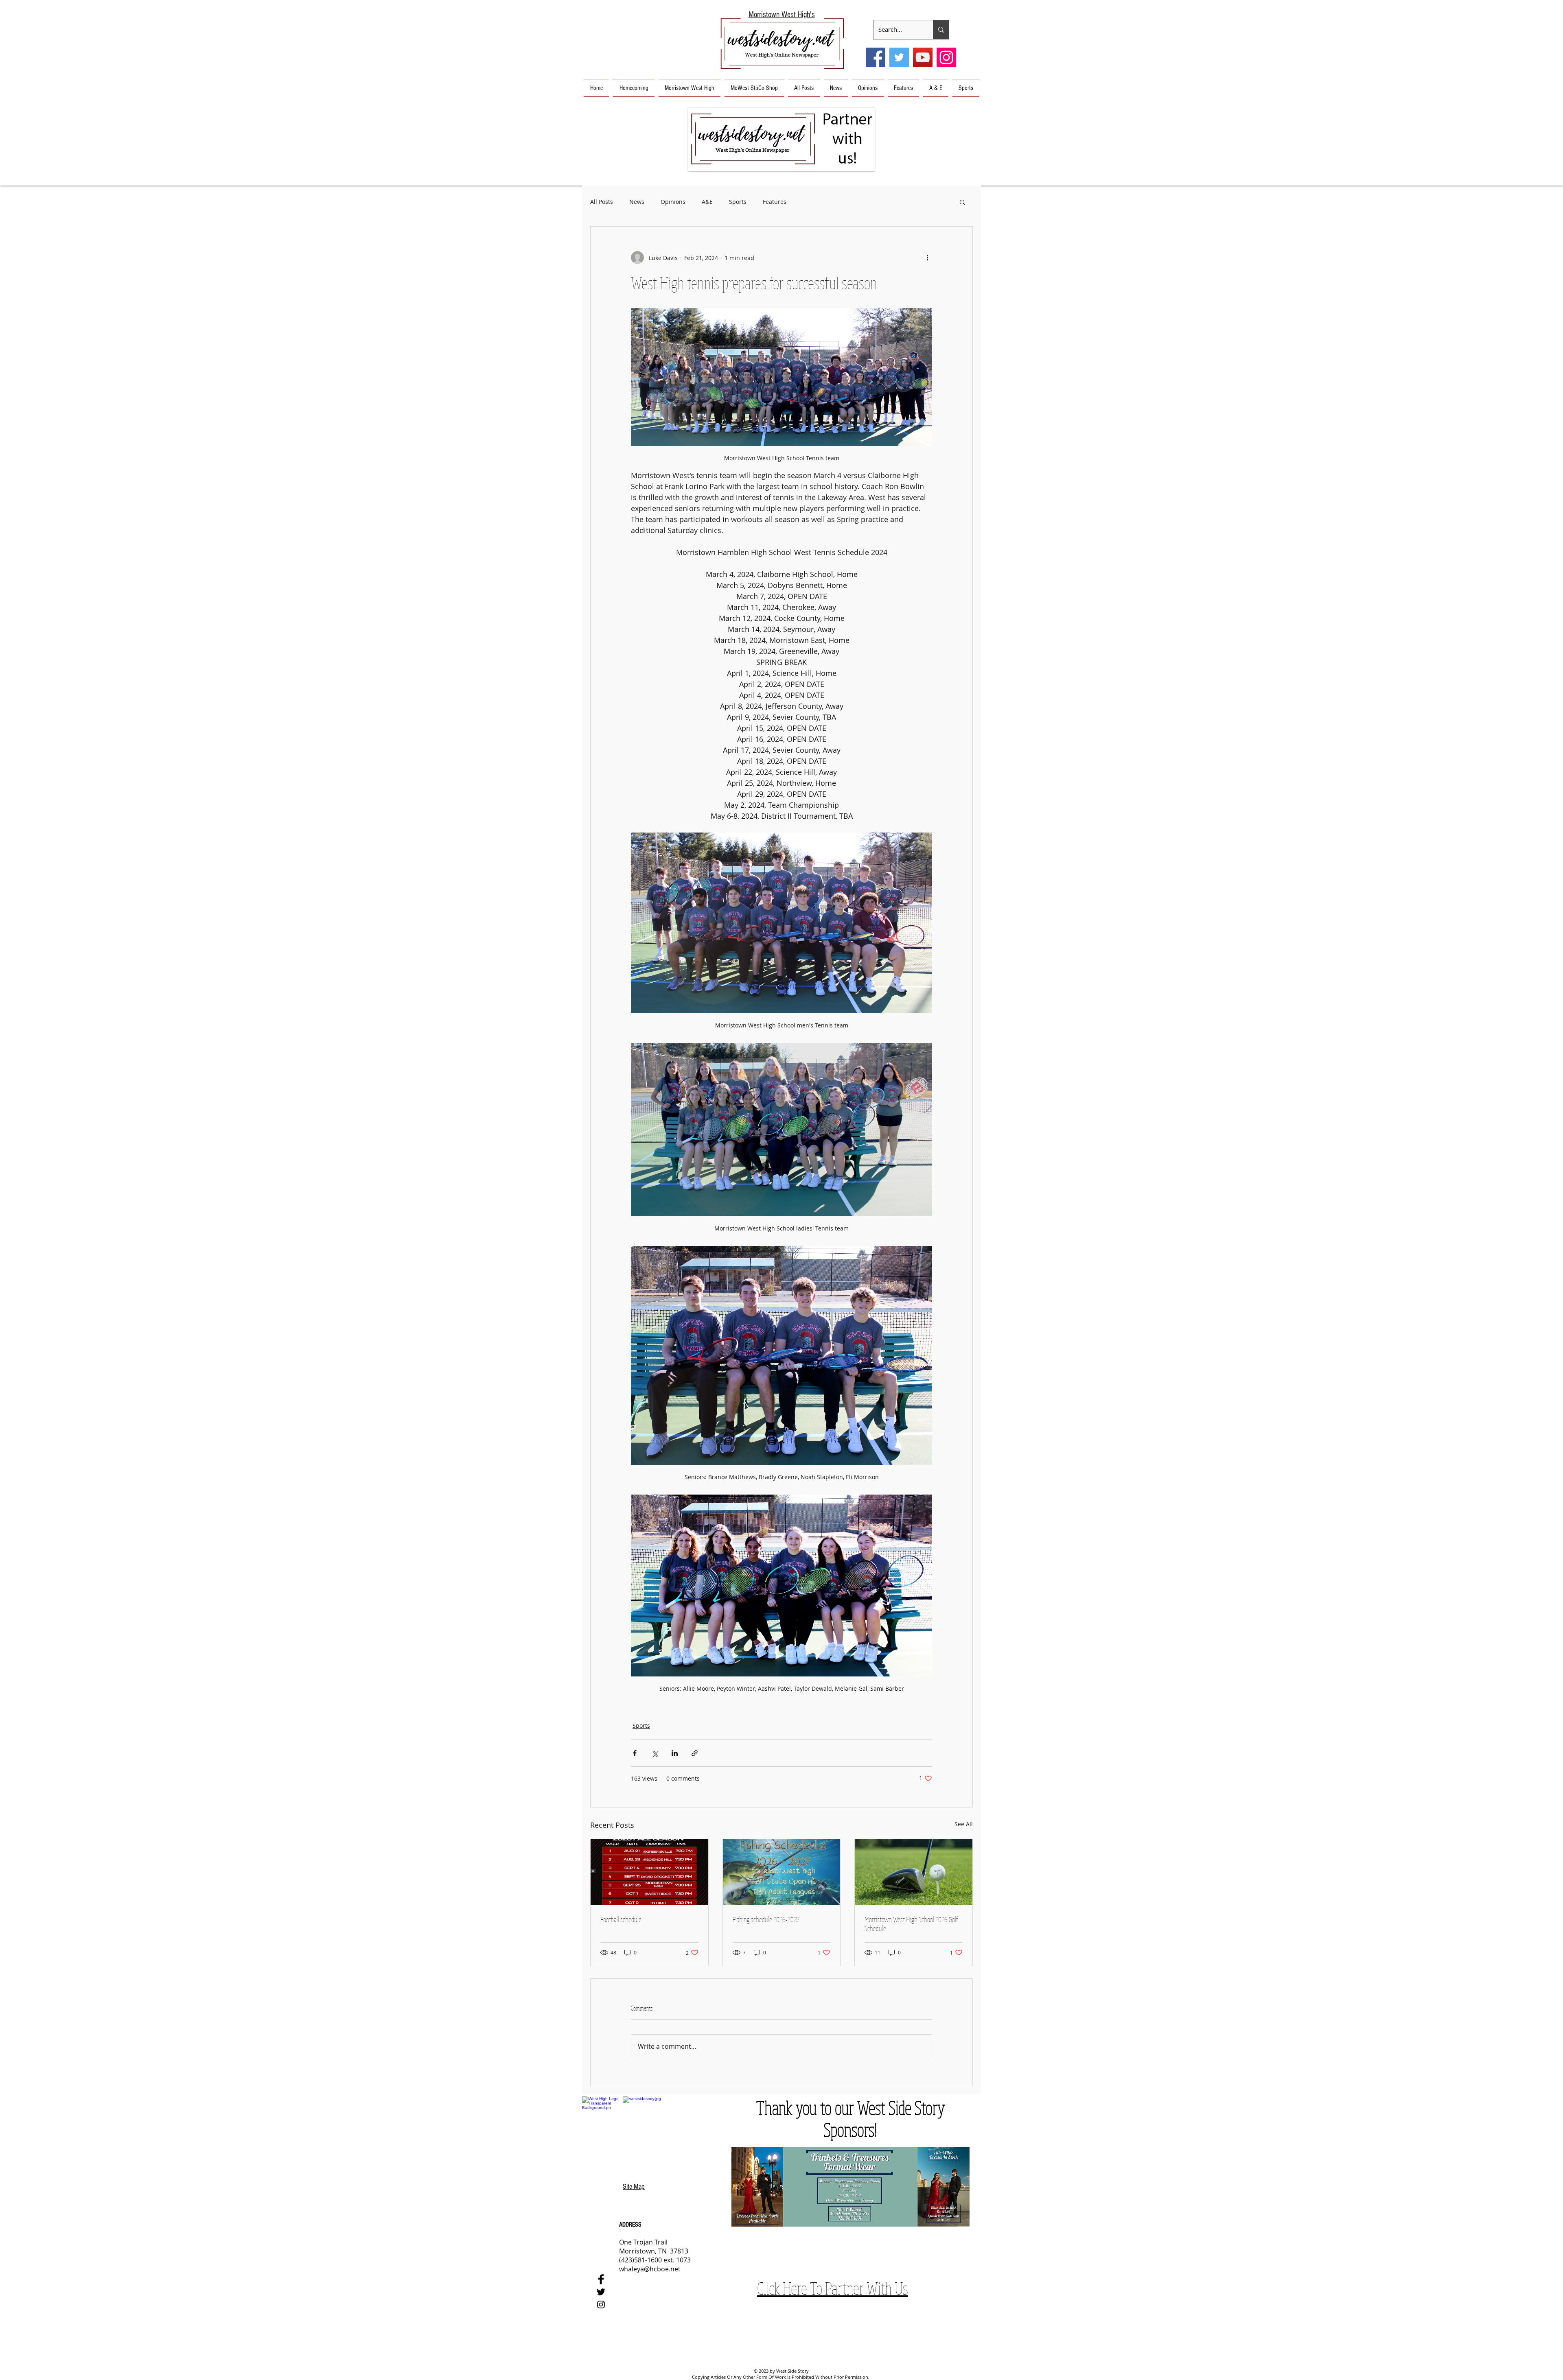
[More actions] (927, 258)
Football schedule (621, 1919)
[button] (781, 139)
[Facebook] (876, 57)
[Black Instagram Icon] (601, 2305)
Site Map (634, 2187)
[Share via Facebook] (635, 1753)
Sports (738, 202)
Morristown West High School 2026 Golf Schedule (911, 1924)
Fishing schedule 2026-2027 (766, 1919)
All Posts (602, 202)
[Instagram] (946, 57)
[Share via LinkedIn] (675, 1753)
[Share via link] (695, 1753)
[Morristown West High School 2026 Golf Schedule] (914, 1872)
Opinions (673, 202)
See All (964, 1824)
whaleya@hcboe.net (650, 2269)
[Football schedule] (649, 1872)
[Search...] (941, 30)
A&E (707, 202)
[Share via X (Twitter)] (655, 1753)
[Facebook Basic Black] (601, 2279)
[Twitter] (899, 57)
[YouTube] (923, 57)
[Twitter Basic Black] (601, 2292)
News (637, 202)
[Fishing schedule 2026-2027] (782, 1872)
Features (775, 202)
